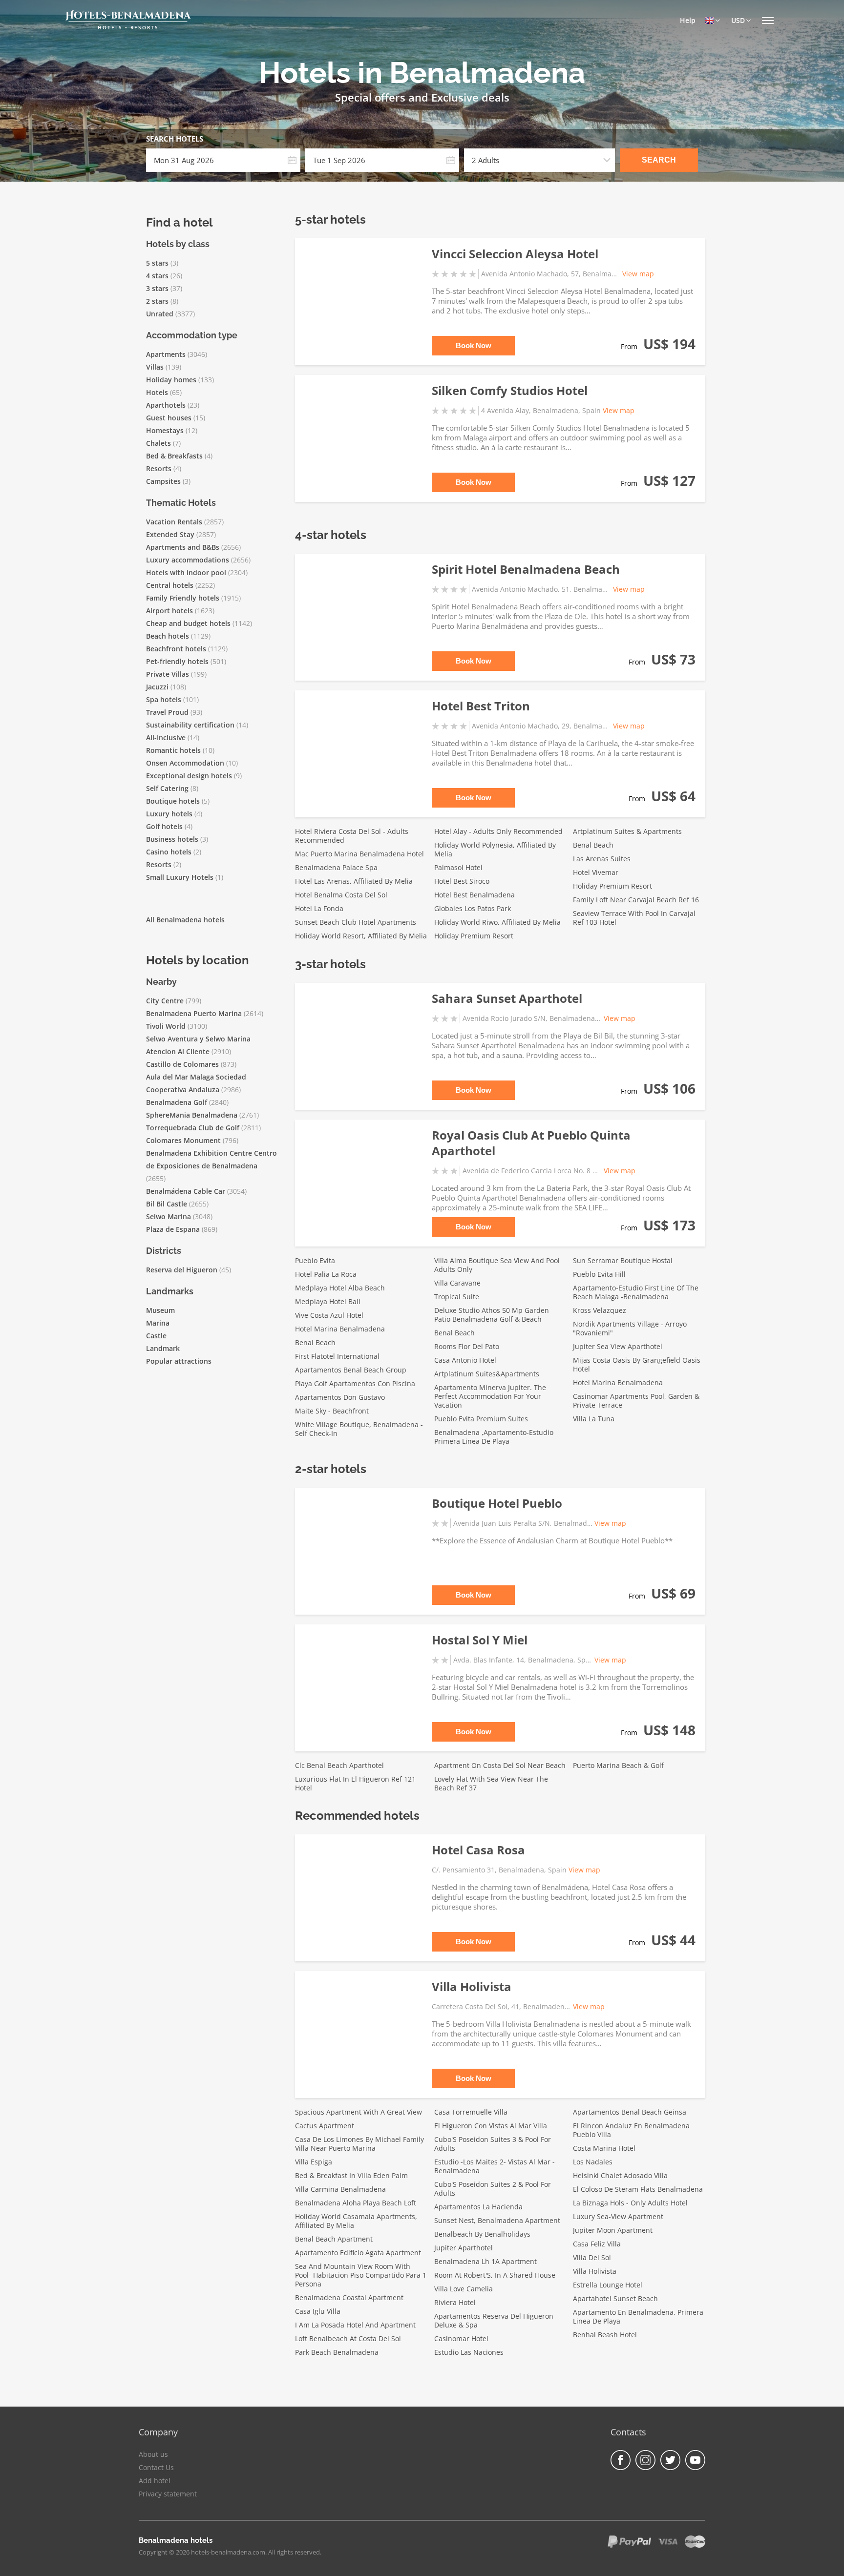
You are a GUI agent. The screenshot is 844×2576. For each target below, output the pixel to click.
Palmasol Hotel (458, 867)
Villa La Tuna (594, 1419)
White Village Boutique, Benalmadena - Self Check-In (359, 1429)
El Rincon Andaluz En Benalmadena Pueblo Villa (631, 2130)
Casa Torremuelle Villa (471, 2112)
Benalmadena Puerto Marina (194, 1013)
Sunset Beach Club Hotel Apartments (356, 922)
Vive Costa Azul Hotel (329, 1315)
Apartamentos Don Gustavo (340, 1397)
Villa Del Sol (592, 2257)
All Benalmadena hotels (185, 920)
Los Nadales (593, 2162)
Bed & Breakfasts (174, 456)
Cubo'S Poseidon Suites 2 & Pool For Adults (493, 2189)
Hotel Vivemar (596, 872)
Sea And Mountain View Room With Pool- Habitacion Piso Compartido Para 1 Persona (361, 2275)
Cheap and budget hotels (188, 623)
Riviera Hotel (455, 2302)
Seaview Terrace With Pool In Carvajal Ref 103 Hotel (634, 918)
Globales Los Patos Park (473, 908)
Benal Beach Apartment (334, 2239)
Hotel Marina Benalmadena (340, 1329)
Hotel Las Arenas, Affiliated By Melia (354, 881)
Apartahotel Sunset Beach (615, 2298)
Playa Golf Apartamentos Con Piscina (355, 1383)
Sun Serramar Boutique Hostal (623, 1260)
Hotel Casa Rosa (478, 1850)
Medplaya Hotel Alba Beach (340, 1288)
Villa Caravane (457, 1283)
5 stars (157, 263)
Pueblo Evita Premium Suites (481, 1419)
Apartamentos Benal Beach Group (351, 1370)
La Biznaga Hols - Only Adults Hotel (630, 2203)
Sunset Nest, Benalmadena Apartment (497, 2220)
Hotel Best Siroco (462, 881)
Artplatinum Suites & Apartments (627, 831)
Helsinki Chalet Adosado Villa (620, 2175)
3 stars (157, 288)
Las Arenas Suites (602, 859)
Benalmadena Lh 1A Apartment (485, 2261)
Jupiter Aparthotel (464, 2248)
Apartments (166, 354)
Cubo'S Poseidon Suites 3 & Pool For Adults (493, 2144)
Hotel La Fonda (319, 908)
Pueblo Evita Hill (599, 1274)
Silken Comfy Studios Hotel (510, 390)
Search (659, 160)
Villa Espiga (314, 2162)
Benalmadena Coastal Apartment (349, 2297)
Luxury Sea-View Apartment (618, 2216)
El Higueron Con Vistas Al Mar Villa (491, 2126)
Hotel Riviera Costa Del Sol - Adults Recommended (352, 836)
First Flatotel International (337, 1356)
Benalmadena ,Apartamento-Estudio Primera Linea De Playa (494, 1437)
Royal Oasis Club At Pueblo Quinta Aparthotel (531, 1143)
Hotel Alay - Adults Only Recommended (498, 831)
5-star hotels (330, 219)
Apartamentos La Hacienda (478, 2207)
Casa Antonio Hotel (465, 1360)
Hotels (157, 392)
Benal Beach (593, 845)
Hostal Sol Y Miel (480, 1640)
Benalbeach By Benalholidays (482, 2234)
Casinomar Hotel (461, 2338)
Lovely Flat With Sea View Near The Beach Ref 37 (491, 1783)
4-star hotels (331, 535)
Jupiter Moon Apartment (613, 2230)
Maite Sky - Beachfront (332, 1411)
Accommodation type (192, 335)
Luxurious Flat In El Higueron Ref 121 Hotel (355, 1783)
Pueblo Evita (315, 1260)
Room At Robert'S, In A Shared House (495, 2275)
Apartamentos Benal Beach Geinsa (630, 2112)
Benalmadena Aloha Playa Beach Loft (356, 2203)
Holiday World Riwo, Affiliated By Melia (497, 922)
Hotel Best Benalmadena (475, 895)
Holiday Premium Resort (474, 936)
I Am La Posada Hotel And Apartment (355, 2325)
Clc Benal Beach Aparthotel (339, 1765)
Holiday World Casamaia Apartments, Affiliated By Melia (356, 2221)
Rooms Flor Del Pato (467, 1346)
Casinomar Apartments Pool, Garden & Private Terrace (636, 1401)
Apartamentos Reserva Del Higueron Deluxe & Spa (494, 2320)
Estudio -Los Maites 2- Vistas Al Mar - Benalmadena (495, 2166)
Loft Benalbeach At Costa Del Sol (348, 2338)
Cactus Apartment (325, 2126)
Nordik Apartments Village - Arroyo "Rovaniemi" (630, 1328)
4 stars (157, 276)
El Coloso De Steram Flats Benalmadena (638, 2189)
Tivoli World (166, 1026)
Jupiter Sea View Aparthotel (618, 1346)
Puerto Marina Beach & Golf (618, 1765)
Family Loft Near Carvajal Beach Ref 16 (636, 900)
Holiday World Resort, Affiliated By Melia (361, 936)
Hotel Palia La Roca (326, 1274)
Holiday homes (171, 380)
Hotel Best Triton (481, 706)
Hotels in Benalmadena (422, 73)
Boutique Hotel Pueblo (497, 1503)
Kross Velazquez (600, 1310)
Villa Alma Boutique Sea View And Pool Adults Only (497, 1265)
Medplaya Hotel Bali (328, 1301)
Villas (155, 367)
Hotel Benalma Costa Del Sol (341, 895)
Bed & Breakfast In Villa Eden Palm (351, 2175)
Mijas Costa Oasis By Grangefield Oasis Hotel (637, 1364)
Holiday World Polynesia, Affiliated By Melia (495, 849)
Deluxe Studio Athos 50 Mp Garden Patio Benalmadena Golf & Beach (492, 1315)
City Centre (165, 1001)
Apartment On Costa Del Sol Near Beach (500, 1765)
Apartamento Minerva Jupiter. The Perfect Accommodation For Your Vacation (490, 1396)
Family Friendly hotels (183, 598)
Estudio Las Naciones (469, 2352)
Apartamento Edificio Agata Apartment (358, 2253)
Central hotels (170, 585)
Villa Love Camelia (464, 2289)
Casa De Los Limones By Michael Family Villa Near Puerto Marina (359, 2144)
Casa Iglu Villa (318, 2311)
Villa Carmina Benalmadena (340, 2189)
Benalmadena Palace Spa (336, 867)
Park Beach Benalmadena (337, 2352)
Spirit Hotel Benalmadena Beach (526, 569)
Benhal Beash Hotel (605, 2335)
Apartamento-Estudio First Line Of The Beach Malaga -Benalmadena (636, 1292)
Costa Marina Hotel (604, 2148)
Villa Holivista (472, 1986)
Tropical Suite (457, 1297)
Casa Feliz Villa (597, 2244)
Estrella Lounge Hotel (608, 2285)
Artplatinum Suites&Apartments (487, 1374)
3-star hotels (330, 964)
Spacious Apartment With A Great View (359, 2112)
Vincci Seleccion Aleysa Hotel (515, 254)
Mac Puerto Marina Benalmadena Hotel (359, 854)
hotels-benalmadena (128, 15)
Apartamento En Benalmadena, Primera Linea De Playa (638, 2316)
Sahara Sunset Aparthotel (507, 998)
